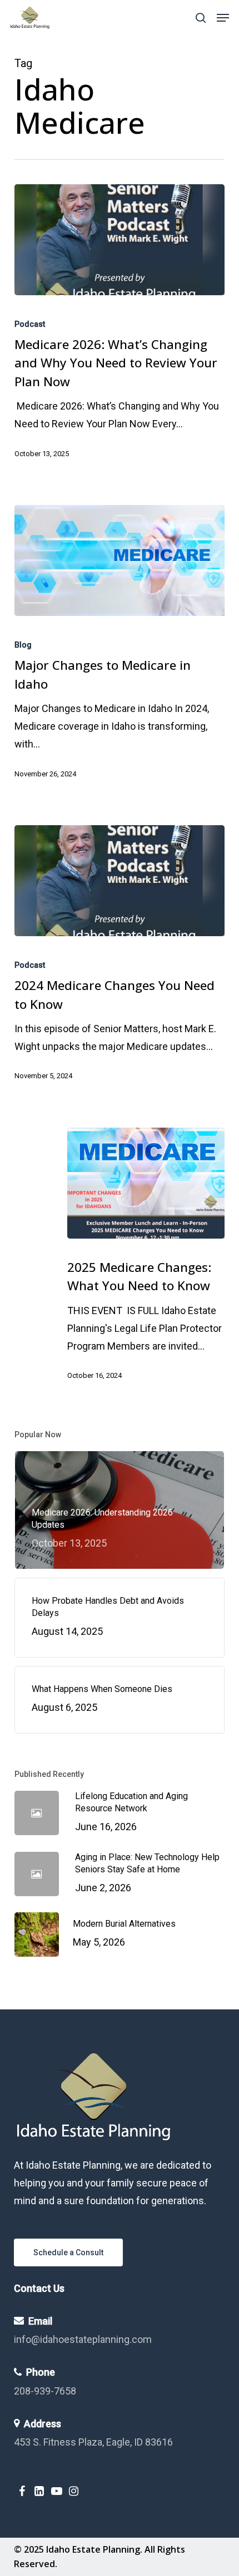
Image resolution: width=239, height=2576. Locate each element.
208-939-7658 (45, 2391)
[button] (223, 18)
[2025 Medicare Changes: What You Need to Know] (146, 1183)
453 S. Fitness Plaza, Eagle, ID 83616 (93, 2442)
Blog (23, 645)
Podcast (30, 324)
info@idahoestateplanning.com (83, 2339)
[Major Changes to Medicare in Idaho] (120, 560)
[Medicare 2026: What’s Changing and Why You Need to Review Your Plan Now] (120, 240)
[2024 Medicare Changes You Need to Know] (120, 881)
